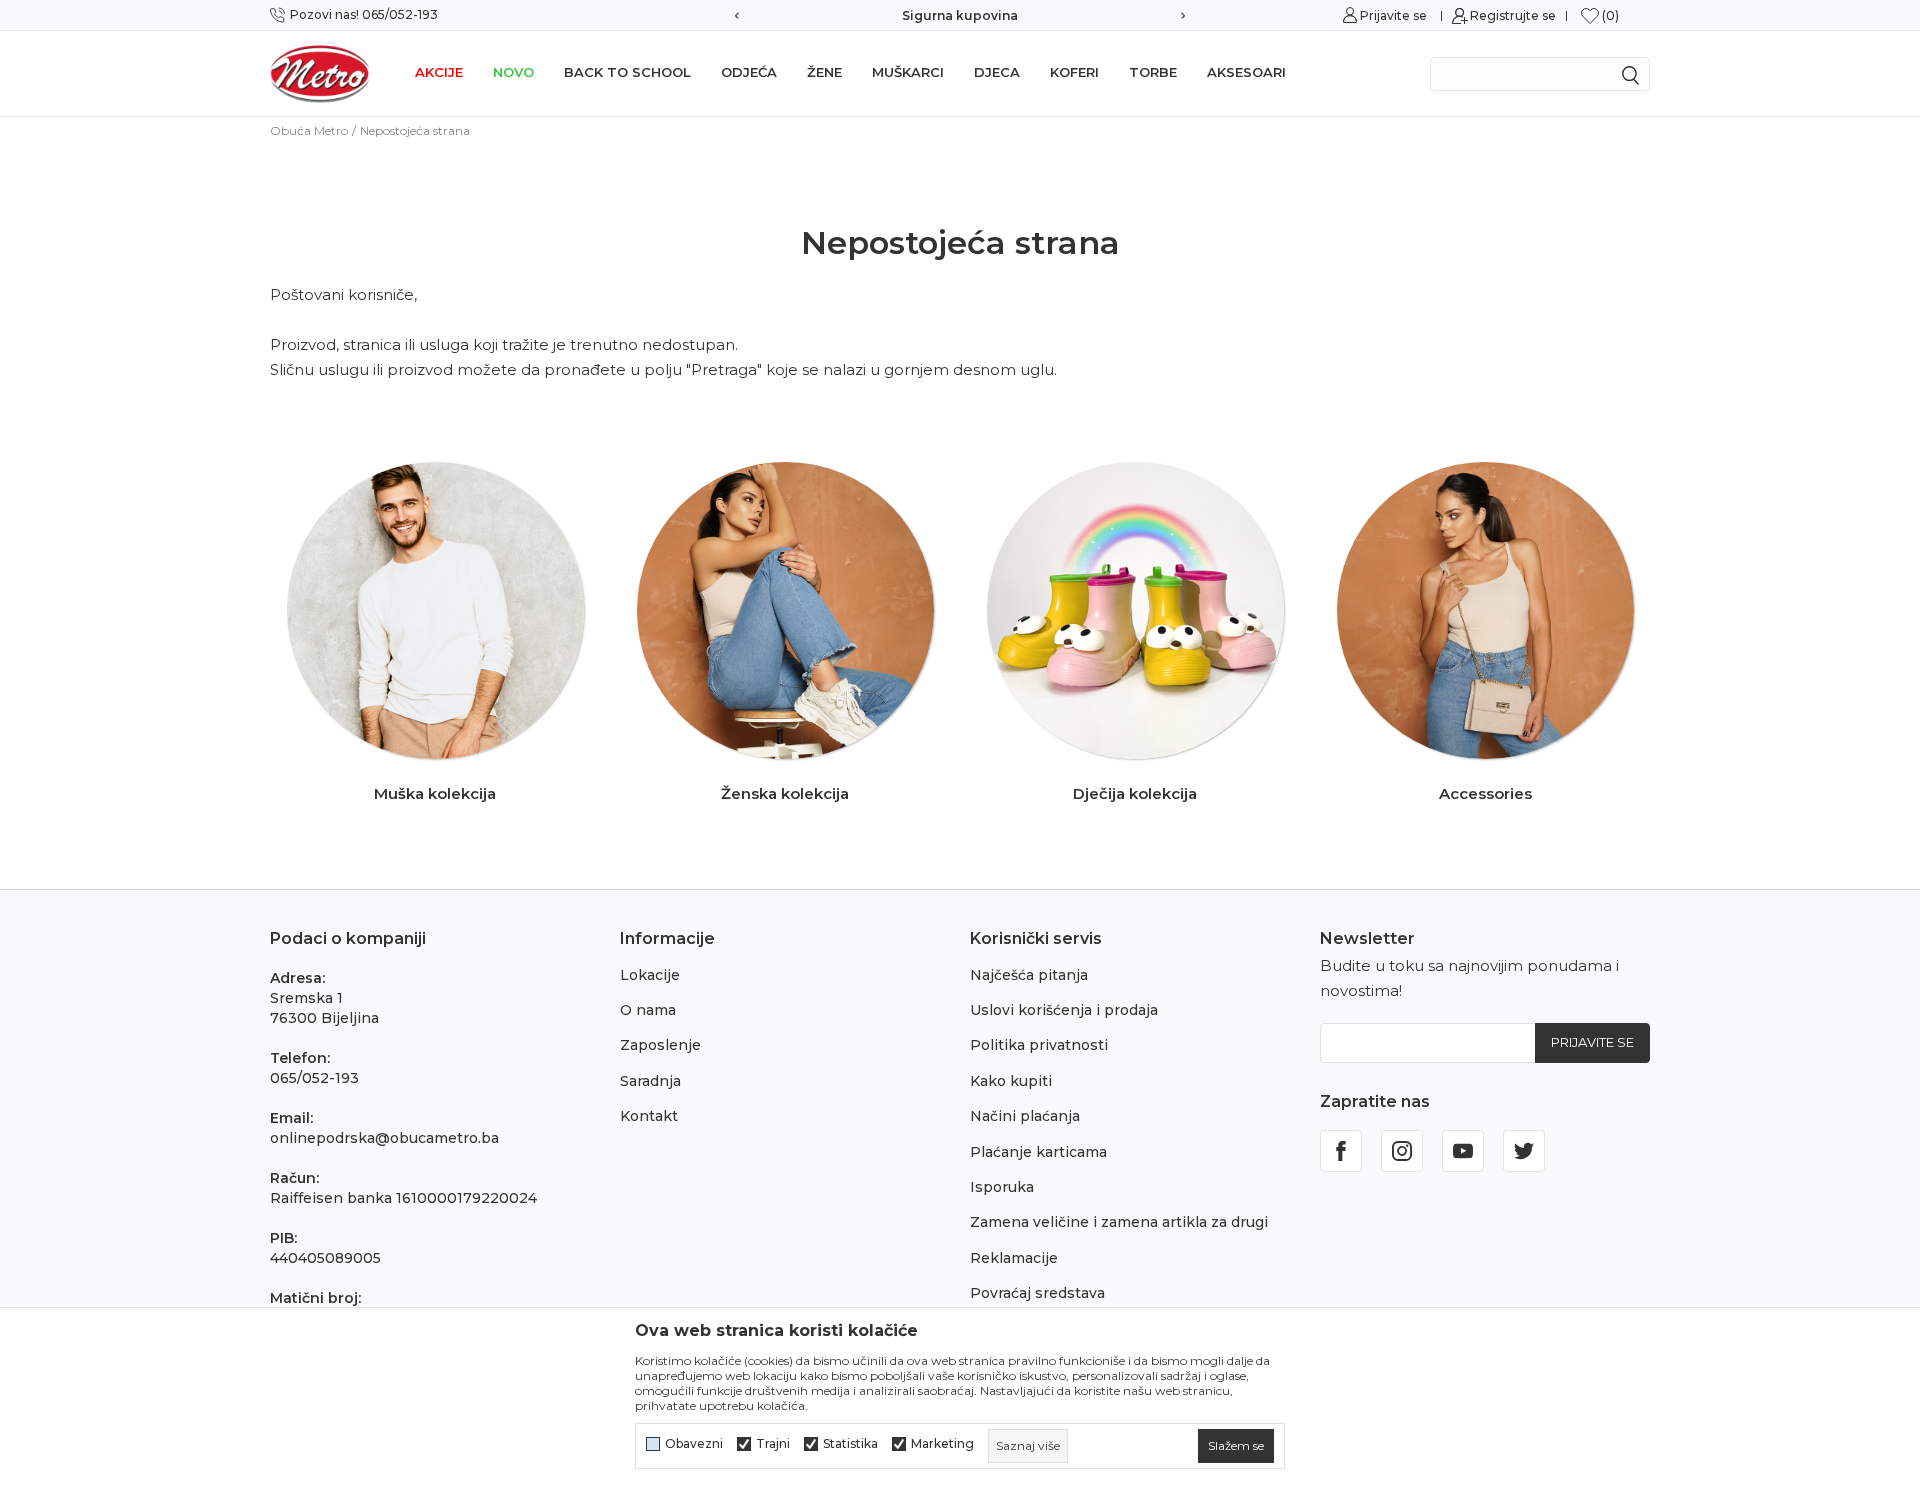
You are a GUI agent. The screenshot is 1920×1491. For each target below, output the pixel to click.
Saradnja (650, 1081)
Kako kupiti (1011, 1081)
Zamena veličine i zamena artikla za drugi (1119, 1222)
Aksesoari (1246, 72)
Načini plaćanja (1025, 1116)
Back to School (627, 72)
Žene (824, 72)
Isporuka (1002, 1187)
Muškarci (908, 72)
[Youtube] (1463, 1151)
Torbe (1153, 72)
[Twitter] (1524, 1151)
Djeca (997, 72)
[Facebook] (1341, 1151)
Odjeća (749, 72)
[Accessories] (1485, 610)
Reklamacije (1014, 1258)
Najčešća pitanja (1029, 975)
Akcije (439, 72)
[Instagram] (1402, 1151)
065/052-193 (314, 1078)
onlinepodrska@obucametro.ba (384, 1138)
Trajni (773, 1444)
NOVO (513, 72)
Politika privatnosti (1039, 1045)
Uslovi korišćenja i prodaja (1064, 1010)
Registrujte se (1513, 15)
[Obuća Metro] (320, 73)
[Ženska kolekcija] (785, 610)
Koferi (1074, 72)
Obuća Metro (309, 130)
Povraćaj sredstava (1037, 1293)
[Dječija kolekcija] (1135, 610)
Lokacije (650, 975)
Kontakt (649, 1116)
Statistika (850, 1444)
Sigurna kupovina (960, 15)
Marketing (942, 1444)
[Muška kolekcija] (435, 610)
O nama (648, 1010)
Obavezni (694, 1444)
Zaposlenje (660, 1045)
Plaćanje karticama (1038, 1152)
